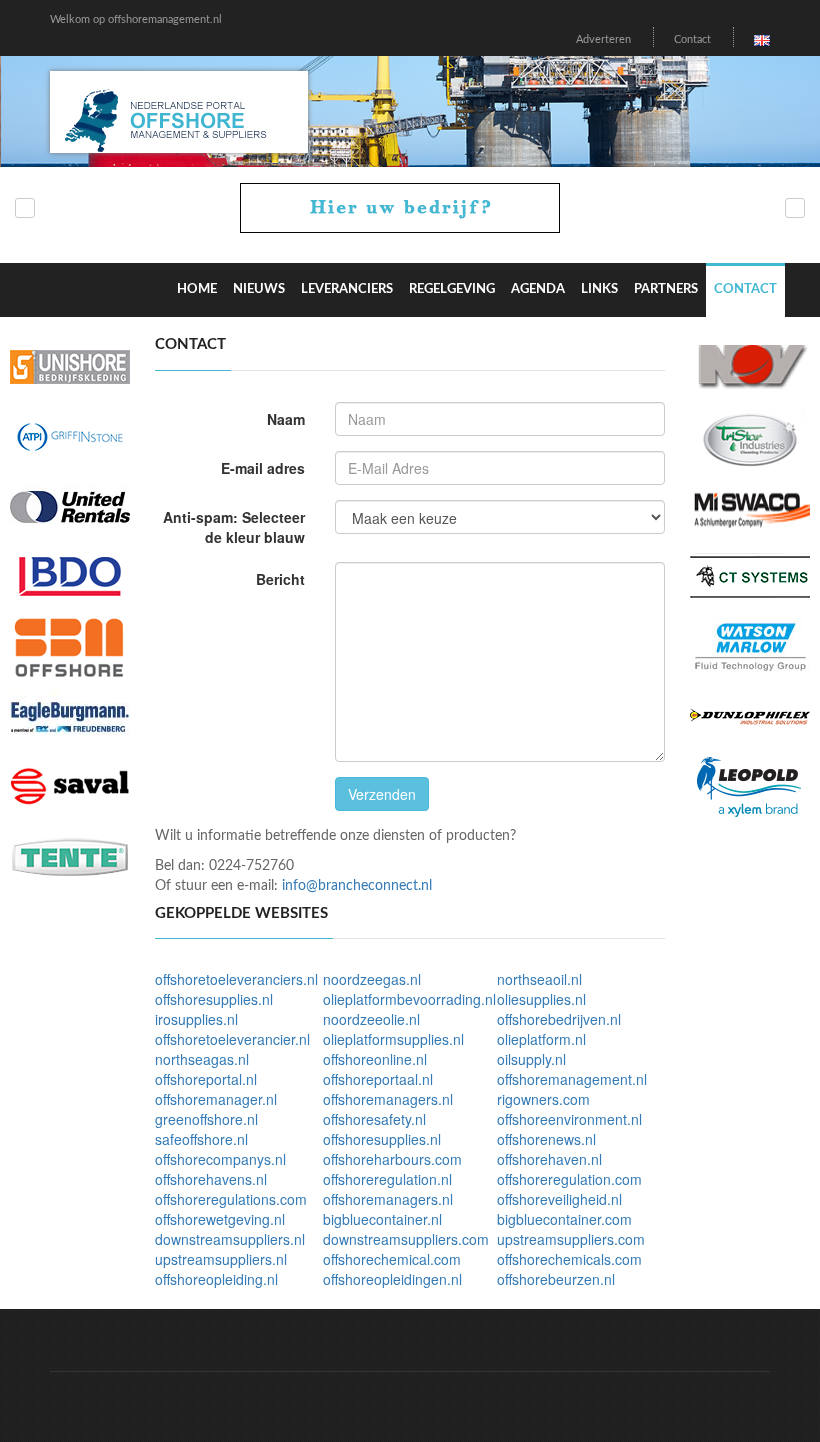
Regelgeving (452, 289)
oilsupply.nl (531, 1059)
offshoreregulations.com (231, 1199)
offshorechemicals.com (569, 1259)
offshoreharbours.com (392, 1159)
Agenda (538, 289)
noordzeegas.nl (372, 979)
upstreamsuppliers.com (571, 1239)
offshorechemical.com (392, 1259)
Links (599, 289)
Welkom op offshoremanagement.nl (136, 19)
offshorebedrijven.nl (559, 1019)
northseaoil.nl (539, 979)
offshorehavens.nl (211, 1179)
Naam (286, 419)
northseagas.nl (202, 1059)
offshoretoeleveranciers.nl (236, 979)
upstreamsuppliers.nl (221, 1259)
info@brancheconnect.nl (357, 886)
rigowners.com (543, 1099)
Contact (692, 39)
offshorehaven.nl (549, 1159)
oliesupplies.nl (541, 999)
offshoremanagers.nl (388, 1099)
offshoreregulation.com (569, 1179)
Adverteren (603, 39)
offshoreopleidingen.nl (392, 1279)
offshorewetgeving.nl (220, 1219)
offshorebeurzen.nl (556, 1279)
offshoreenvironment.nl (569, 1119)
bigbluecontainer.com (564, 1219)
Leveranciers (347, 289)
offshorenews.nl (546, 1139)
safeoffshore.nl (201, 1139)
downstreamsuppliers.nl (230, 1239)
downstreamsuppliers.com (406, 1239)
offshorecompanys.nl (220, 1159)
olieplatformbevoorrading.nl (409, 999)
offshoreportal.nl (206, 1079)
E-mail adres (263, 468)
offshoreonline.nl (375, 1059)
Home (197, 289)
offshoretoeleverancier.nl (232, 1039)
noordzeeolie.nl (371, 1019)
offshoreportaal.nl (378, 1079)
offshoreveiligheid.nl (559, 1199)
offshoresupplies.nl (214, 999)
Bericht (280, 579)
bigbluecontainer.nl (382, 1219)
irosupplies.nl (196, 1019)
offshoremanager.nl (216, 1099)
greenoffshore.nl (206, 1119)
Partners (666, 289)
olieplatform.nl (541, 1039)
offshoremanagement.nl (572, 1079)
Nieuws (259, 289)
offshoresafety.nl (374, 1119)
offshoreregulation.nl (387, 1179)
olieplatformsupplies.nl (393, 1039)
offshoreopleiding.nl (216, 1279)
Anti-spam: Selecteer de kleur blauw (234, 527)
